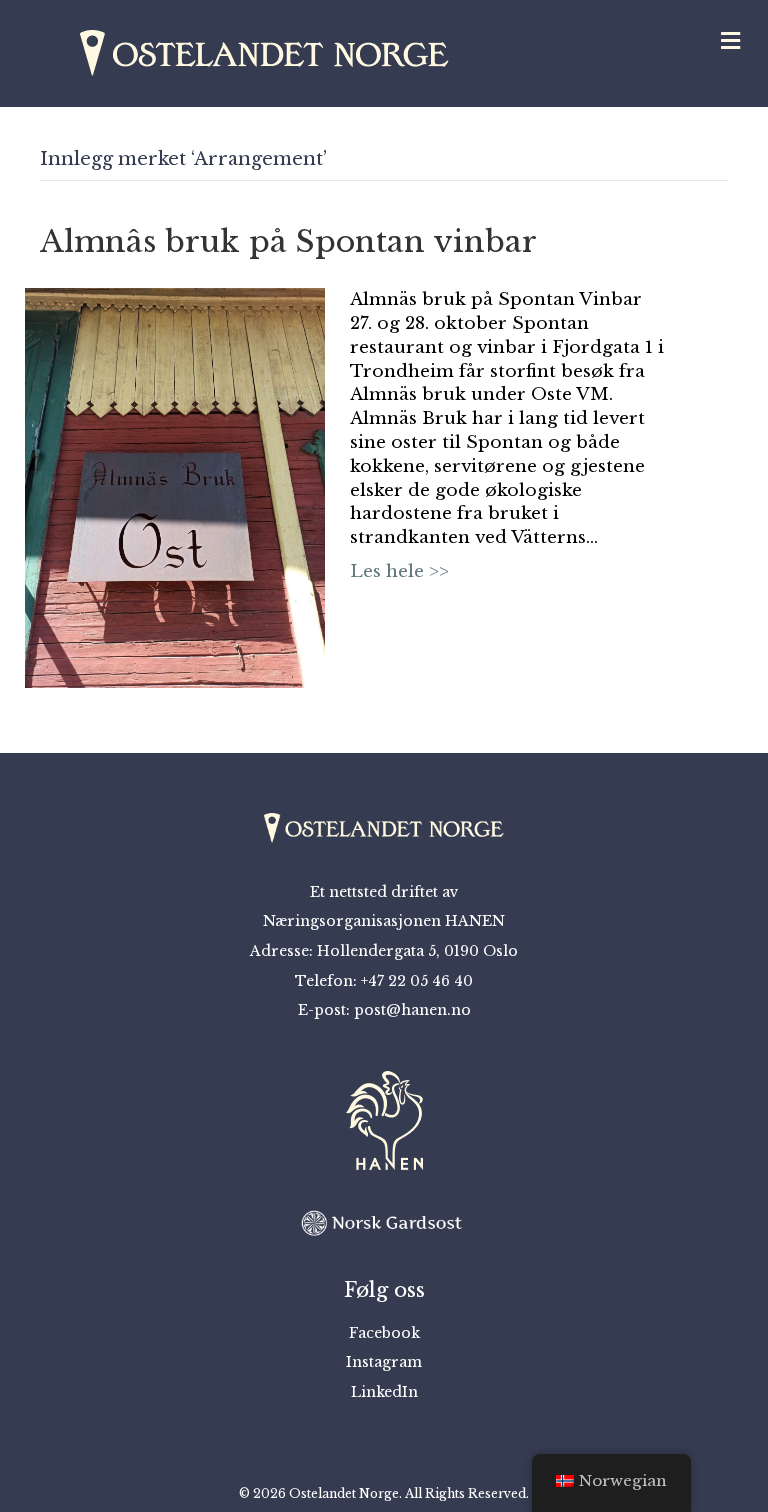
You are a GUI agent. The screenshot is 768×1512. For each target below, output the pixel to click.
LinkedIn (384, 1392)
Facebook (384, 1333)
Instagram (384, 1362)
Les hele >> (399, 571)
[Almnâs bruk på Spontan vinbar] (175, 487)
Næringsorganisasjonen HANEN (384, 921)
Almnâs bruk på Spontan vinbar (288, 241)
